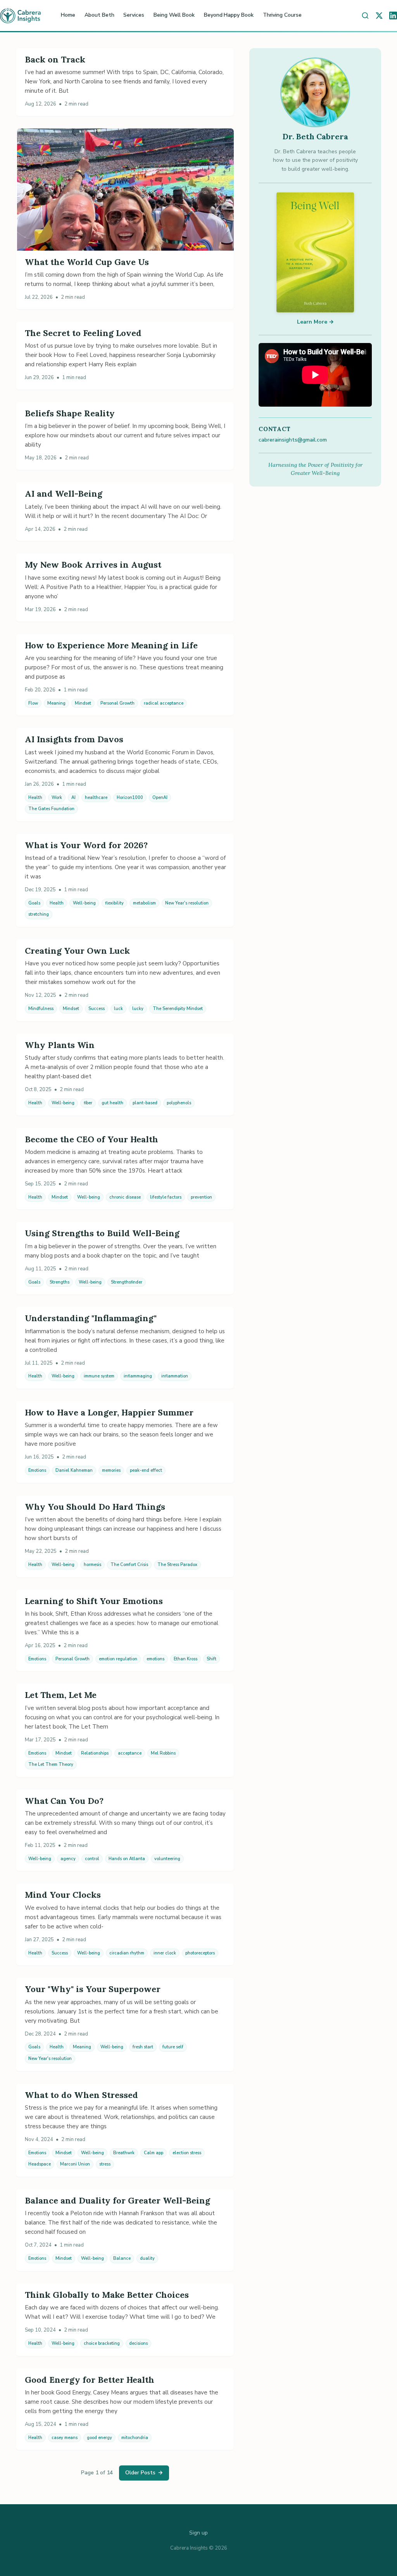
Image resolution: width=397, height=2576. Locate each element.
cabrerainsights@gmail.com (293, 440)
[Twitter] (379, 16)
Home (68, 15)
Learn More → (315, 322)
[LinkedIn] (393, 16)
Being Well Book (174, 15)
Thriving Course (282, 15)
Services (134, 15)
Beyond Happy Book (229, 15)
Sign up (198, 2533)
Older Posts (144, 2473)
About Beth (99, 15)
